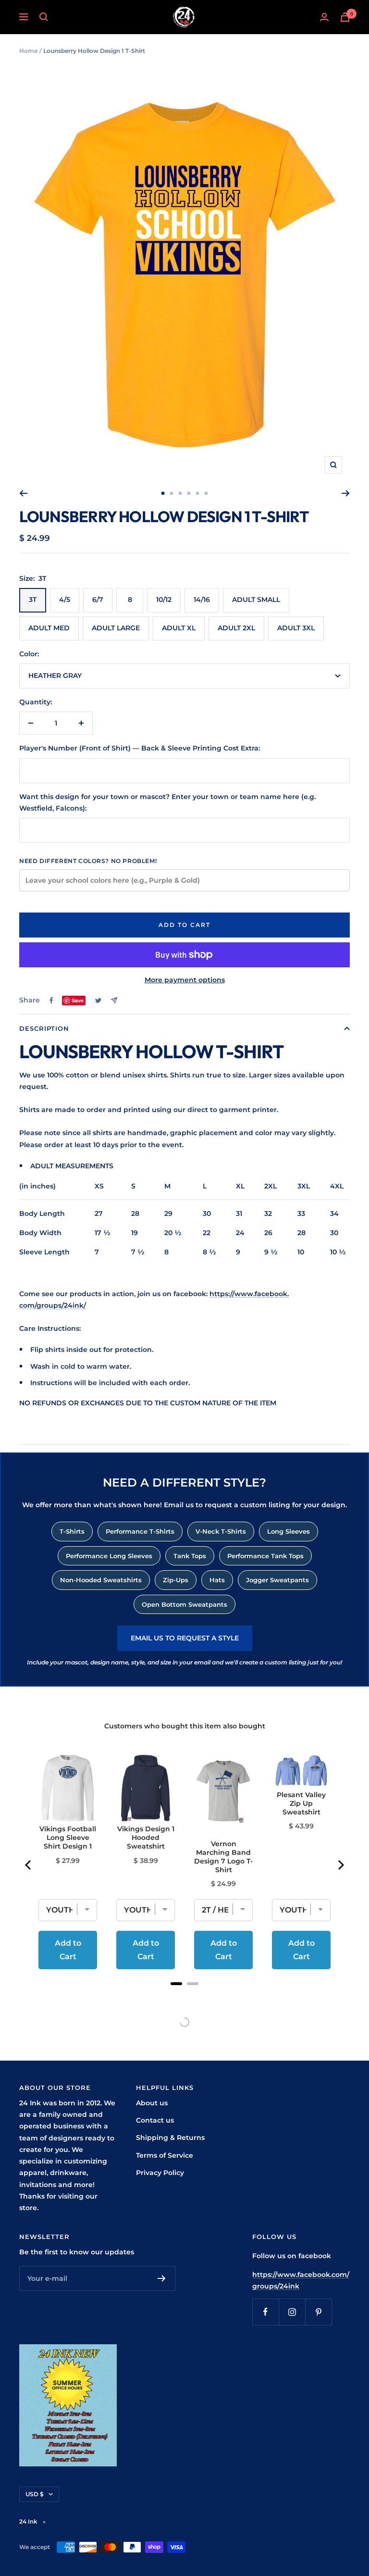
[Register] (162, 2278)
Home (28, 51)
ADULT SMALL (256, 600)
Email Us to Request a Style (185, 1638)
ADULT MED (49, 628)
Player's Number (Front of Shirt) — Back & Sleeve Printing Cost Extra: (140, 748)
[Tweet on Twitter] (98, 1000)
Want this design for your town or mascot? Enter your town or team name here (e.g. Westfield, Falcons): (167, 802)
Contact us (155, 2120)
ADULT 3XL (296, 628)
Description (44, 1028)
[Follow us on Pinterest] (318, 2312)
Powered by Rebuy (184, 1996)
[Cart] (345, 17)
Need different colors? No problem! (88, 861)
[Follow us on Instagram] (292, 2312)
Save (78, 1000)
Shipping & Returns (170, 2138)
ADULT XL (179, 628)
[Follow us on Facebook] (265, 2312)
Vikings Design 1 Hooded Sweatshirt (146, 1838)
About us (152, 2103)
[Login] (324, 17)
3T (33, 600)
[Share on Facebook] (51, 1000)
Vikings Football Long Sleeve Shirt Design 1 (68, 1838)
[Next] (346, 493)
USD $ (35, 2494)
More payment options (185, 980)
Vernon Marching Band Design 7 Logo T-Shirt (223, 1857)
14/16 (202, 600)
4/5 (65, 600)
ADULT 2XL (236, 628)
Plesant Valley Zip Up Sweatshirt (301, 1803)
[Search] (44, 17)
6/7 (98, 600)
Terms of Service (165, 2155)
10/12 (164, 600)
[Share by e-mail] (114, 1000)
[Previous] (23, 493)
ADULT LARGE (116, 628)
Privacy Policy (160, 2173)
